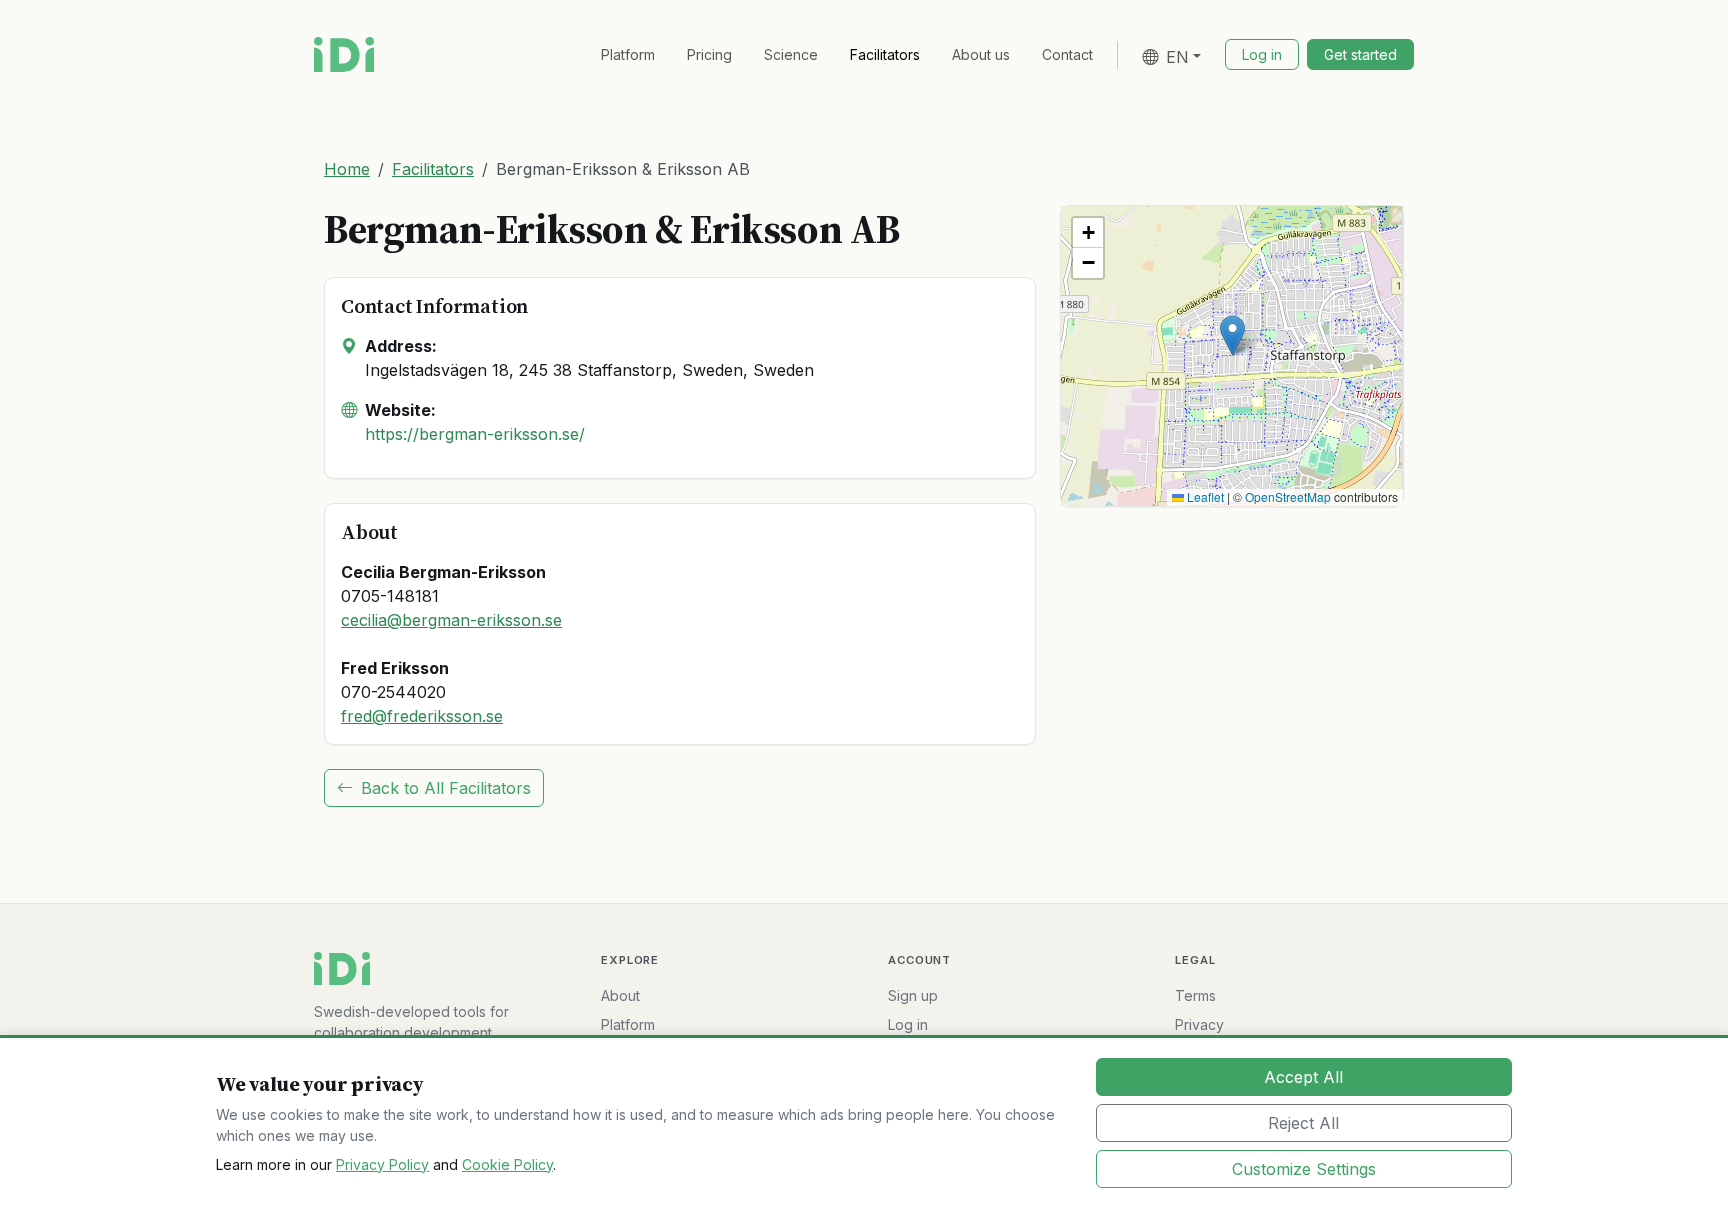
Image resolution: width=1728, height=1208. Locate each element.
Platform (628, 54)
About (620, 995)
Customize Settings (1304, 1169)
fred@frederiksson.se (422, 716)
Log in (908, 1024)
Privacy (1199, 1024)
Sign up (913, 995)
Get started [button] (1360, 54)
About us (981, 54)
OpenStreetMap (1288, 496)
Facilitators (885, 54)
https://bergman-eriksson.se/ (475, 434)
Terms (1195, 995)
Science (791, 54)
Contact (1067, 54)
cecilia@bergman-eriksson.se (451, 620)
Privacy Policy (382, 1164)
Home (347, 169)
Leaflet (1204, 496)
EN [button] (1177, 57)
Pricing (709, 54)
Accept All (1303, 1077)
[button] (1232, 335)
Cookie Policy (507, 1164)
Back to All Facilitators (446, 788)
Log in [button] (1262, 54)
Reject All (1303, 1123)
